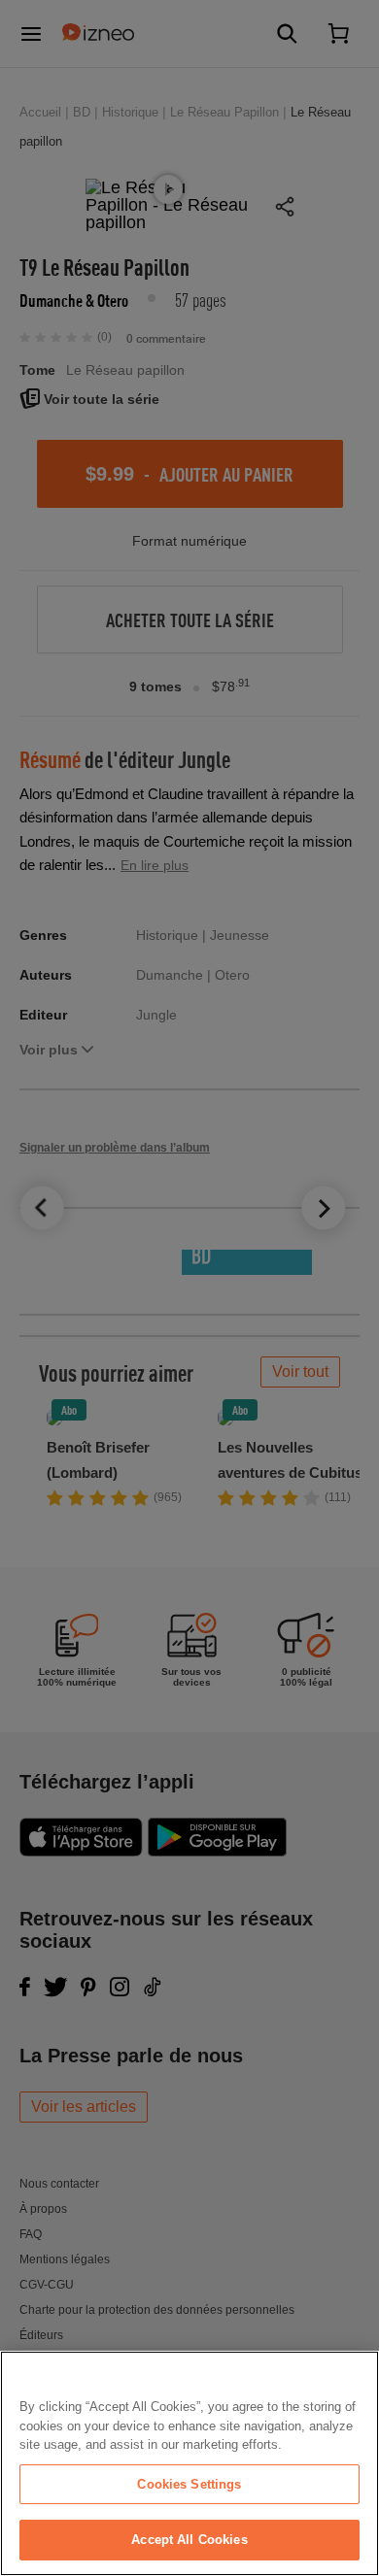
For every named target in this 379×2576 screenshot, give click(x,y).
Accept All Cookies (189, 2540)
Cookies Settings (189, 2484)
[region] (189, 2463)
